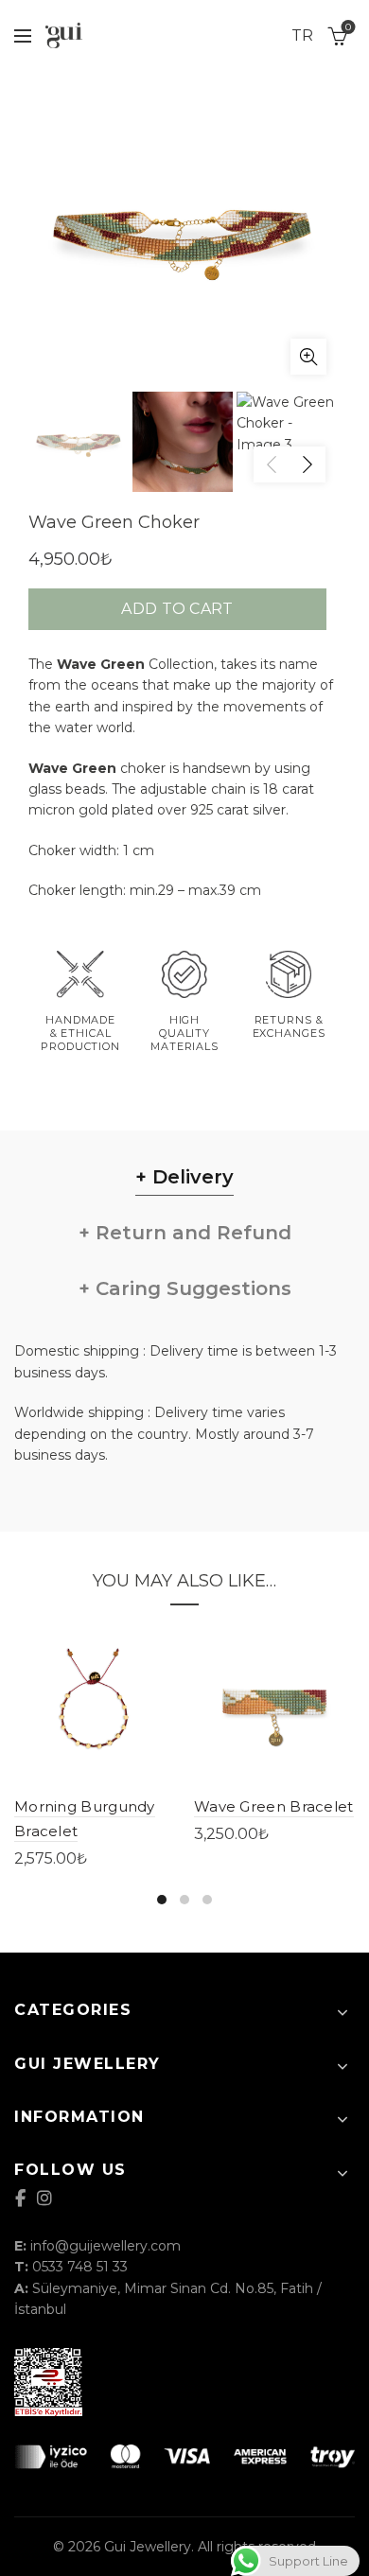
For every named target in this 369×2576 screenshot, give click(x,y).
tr (302, 35)
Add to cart (177, 609)
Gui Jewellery (148, 2547)
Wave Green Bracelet (274, 1806)
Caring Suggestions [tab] (191, 1288)
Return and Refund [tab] (191, 1233)
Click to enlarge (308, 357)
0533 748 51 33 (80, 2267)
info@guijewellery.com (105, 2246)
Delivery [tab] (190, 1177)
